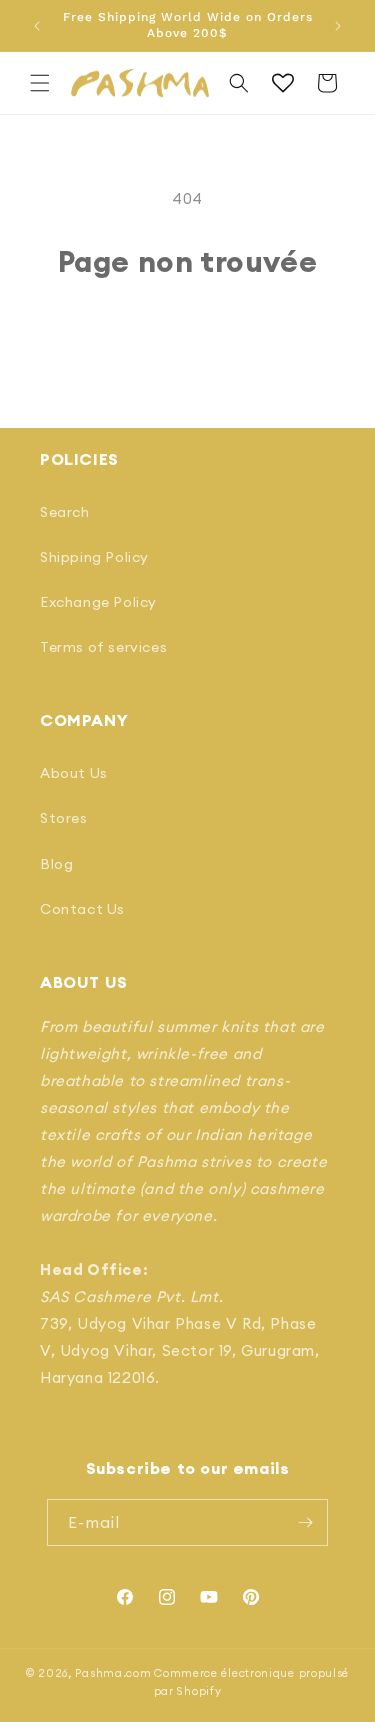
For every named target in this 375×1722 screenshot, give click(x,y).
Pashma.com (113, 1673)
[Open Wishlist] (283, 83)
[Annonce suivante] (338, 26)
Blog (56, 864)
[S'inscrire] (305, 1522)
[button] (40, 83)
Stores (64, 818)
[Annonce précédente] (37, 26)
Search (65, 512)
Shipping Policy (94, 557)
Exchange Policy (98, 602)
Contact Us (82, 909)
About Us (74, 773)
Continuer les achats (188, 333)
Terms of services (103, 647)
